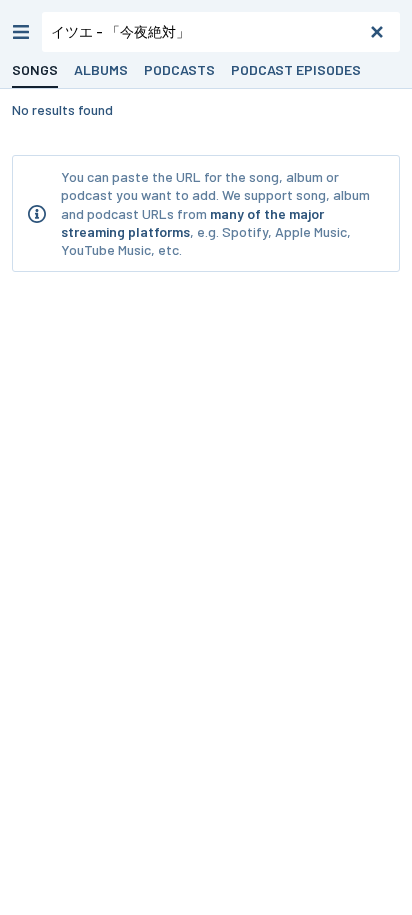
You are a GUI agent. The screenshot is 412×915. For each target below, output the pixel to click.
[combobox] (221, 32)
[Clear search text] (377, 32)
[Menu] (21, 32)
